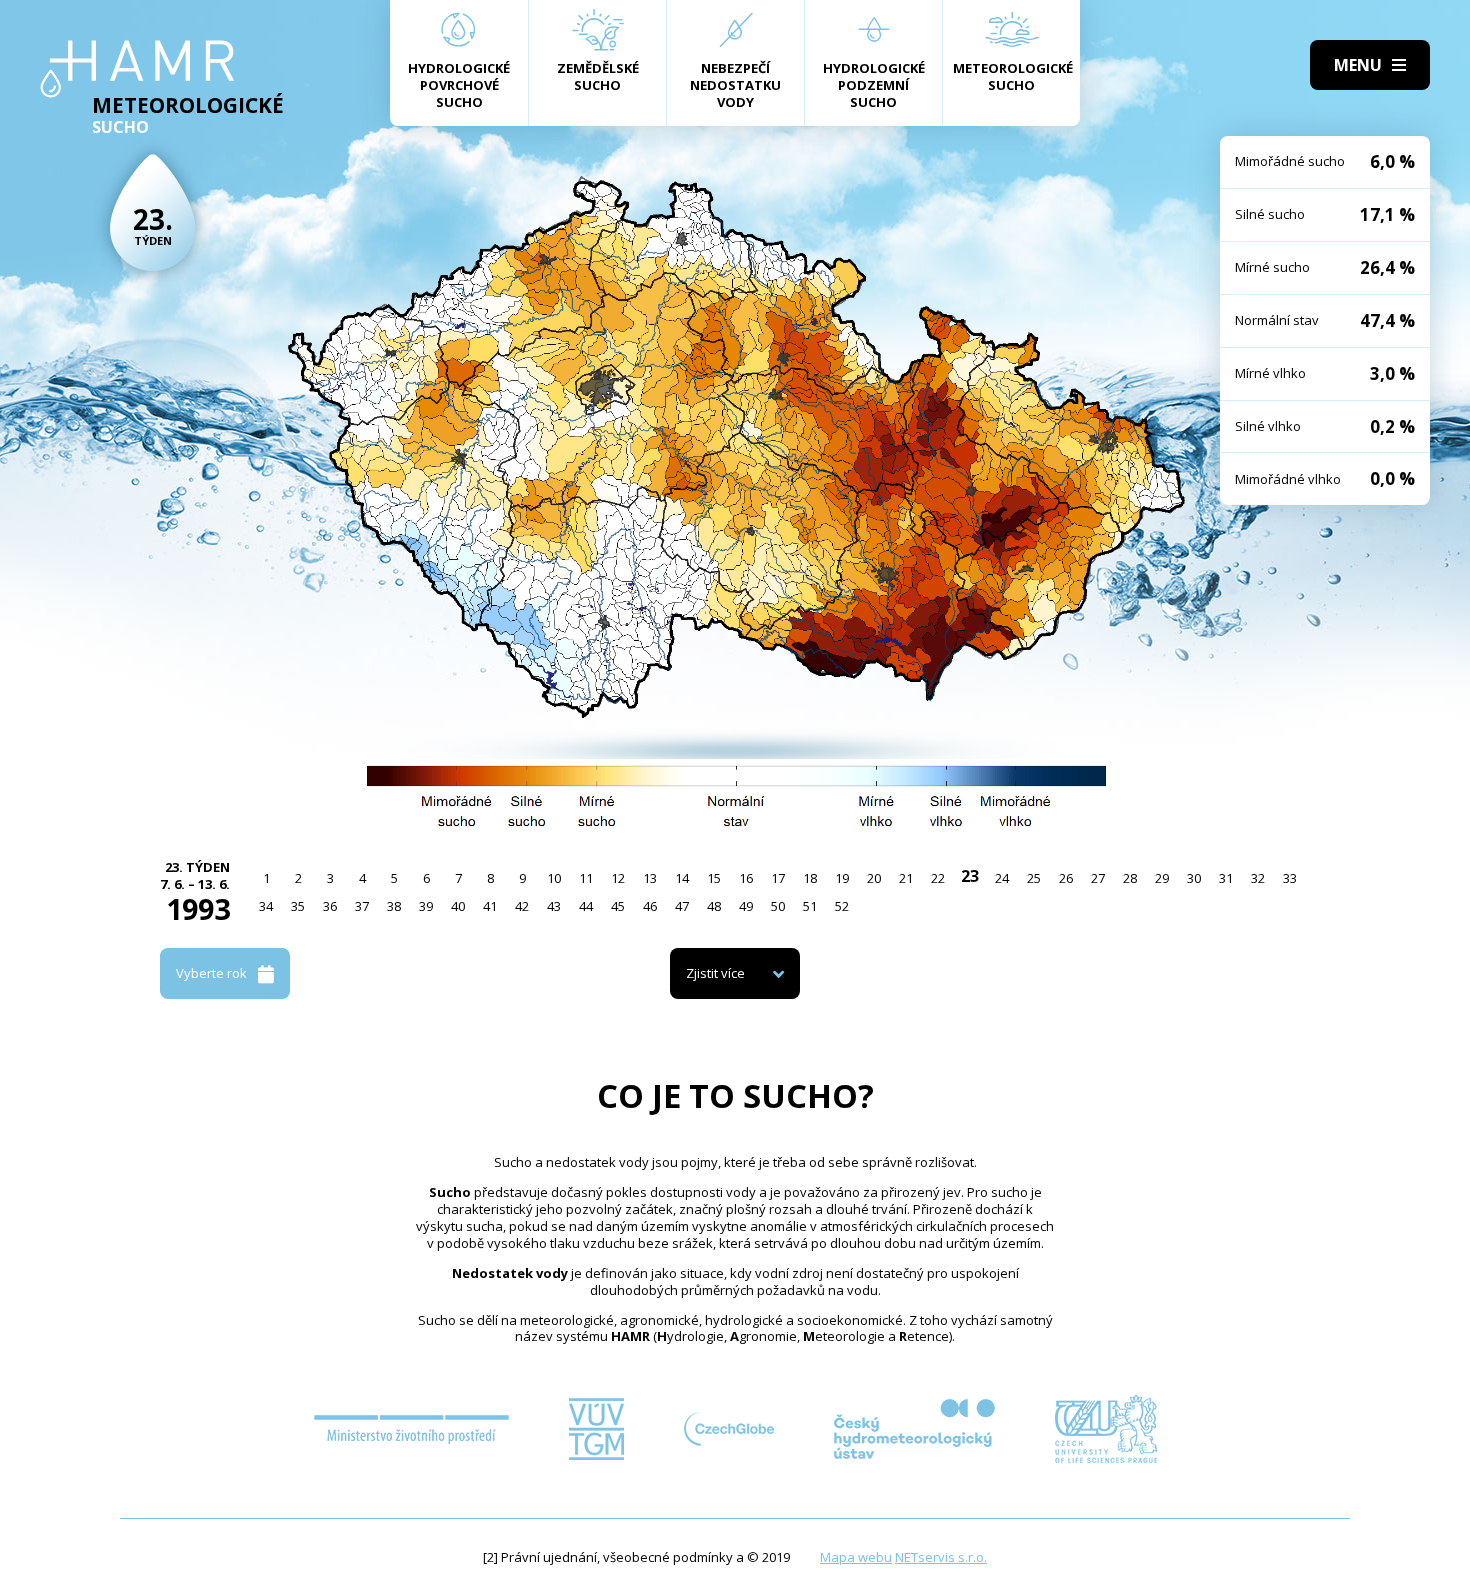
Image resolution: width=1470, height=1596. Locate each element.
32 (1258, 878)
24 (1002, 878)
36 (330, 906)
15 (714, 878)
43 (554, 906)
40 (458, 906)
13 (650, 878)
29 (1162, 878)
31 (1226, 878)
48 (714, 906)
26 (1066, 878)
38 (394, 906)
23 (970, 876)
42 (522, 906)
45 (618, 906)
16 (746, 878)
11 (586, 878)
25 (1034, 878)
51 (810, 906)
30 (1194, 878)
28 (1130, 878)
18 (810, 878)
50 (778, 906)
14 (682, 878)
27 (1098, 878)
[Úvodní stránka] (137, 69)
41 (490, 906)
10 (554, 878)
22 (938, 878)
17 (778, 878)
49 (746, 906)
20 (874, 878)
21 (906, 878)
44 (586, 906)
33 (1290, 878)
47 (682, 906)
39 (426, 906)
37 (362, 906)
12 (618, 878)
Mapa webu (856, 1557)
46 (650, 906)
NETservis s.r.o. (941, 1557)
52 (842, 906)
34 (266, 906)
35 (298, 906)
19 (842, 878)
